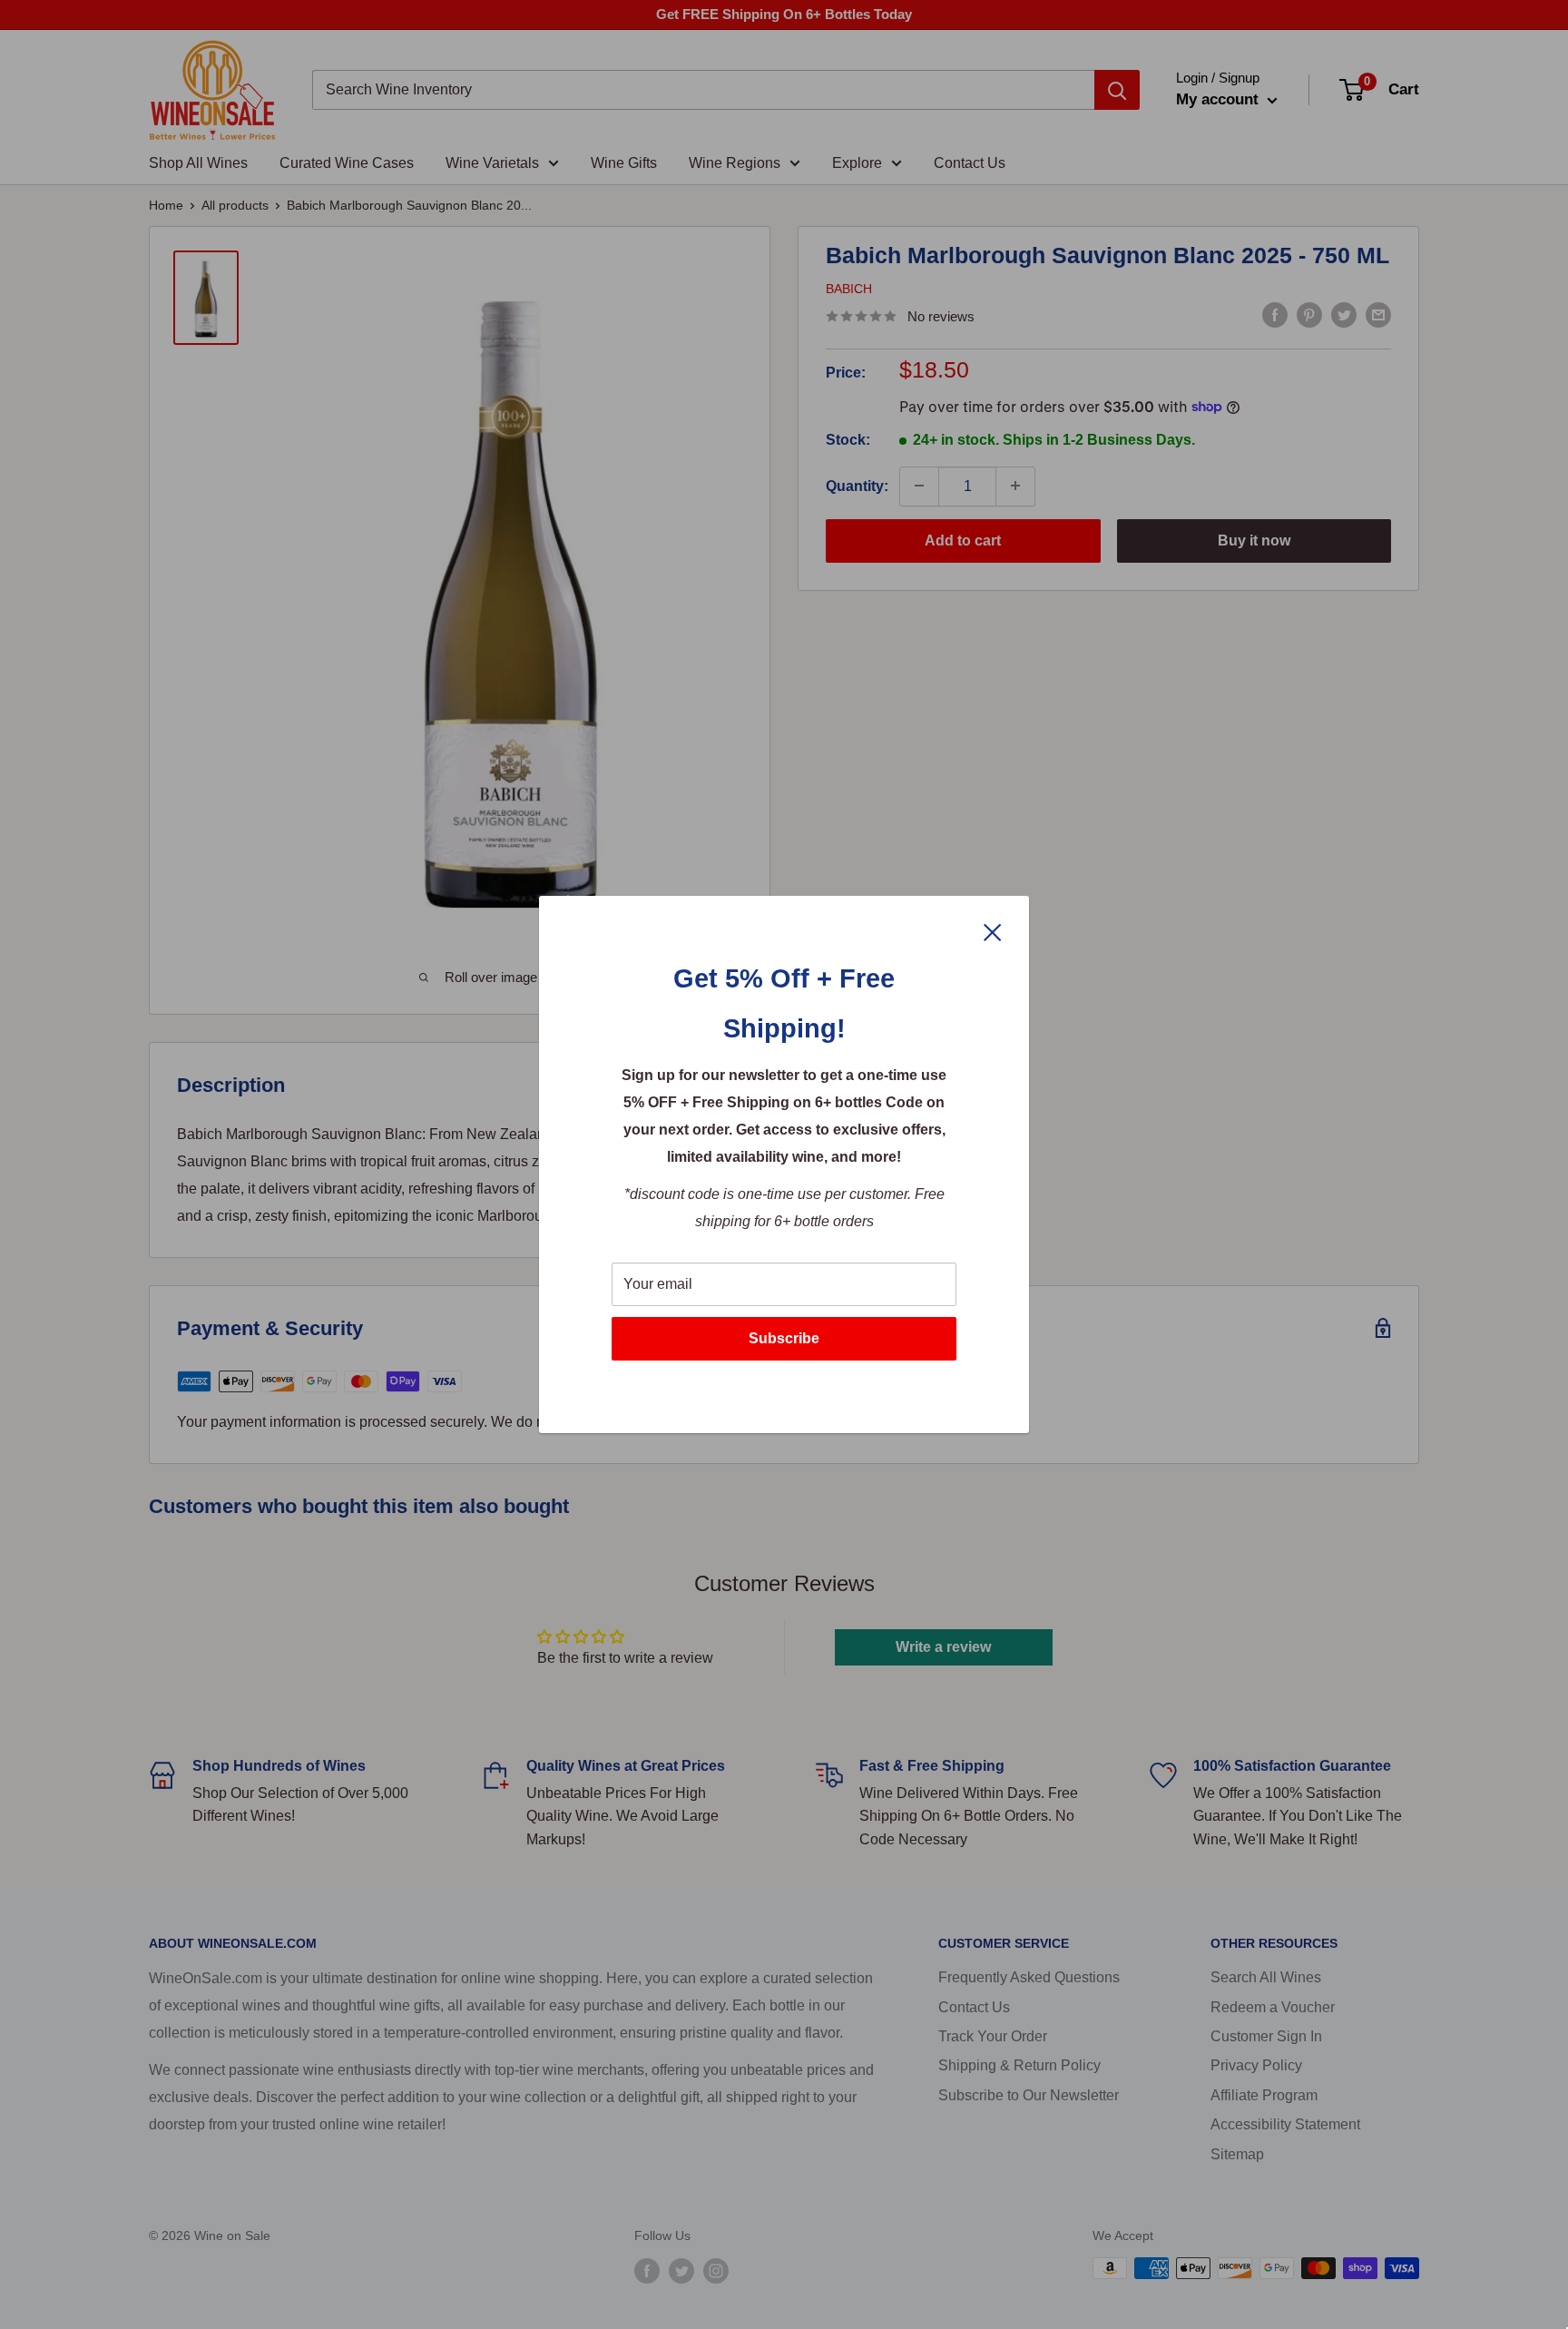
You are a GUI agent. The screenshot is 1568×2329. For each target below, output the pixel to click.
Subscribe (784, 1338)
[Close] (993, 931)
